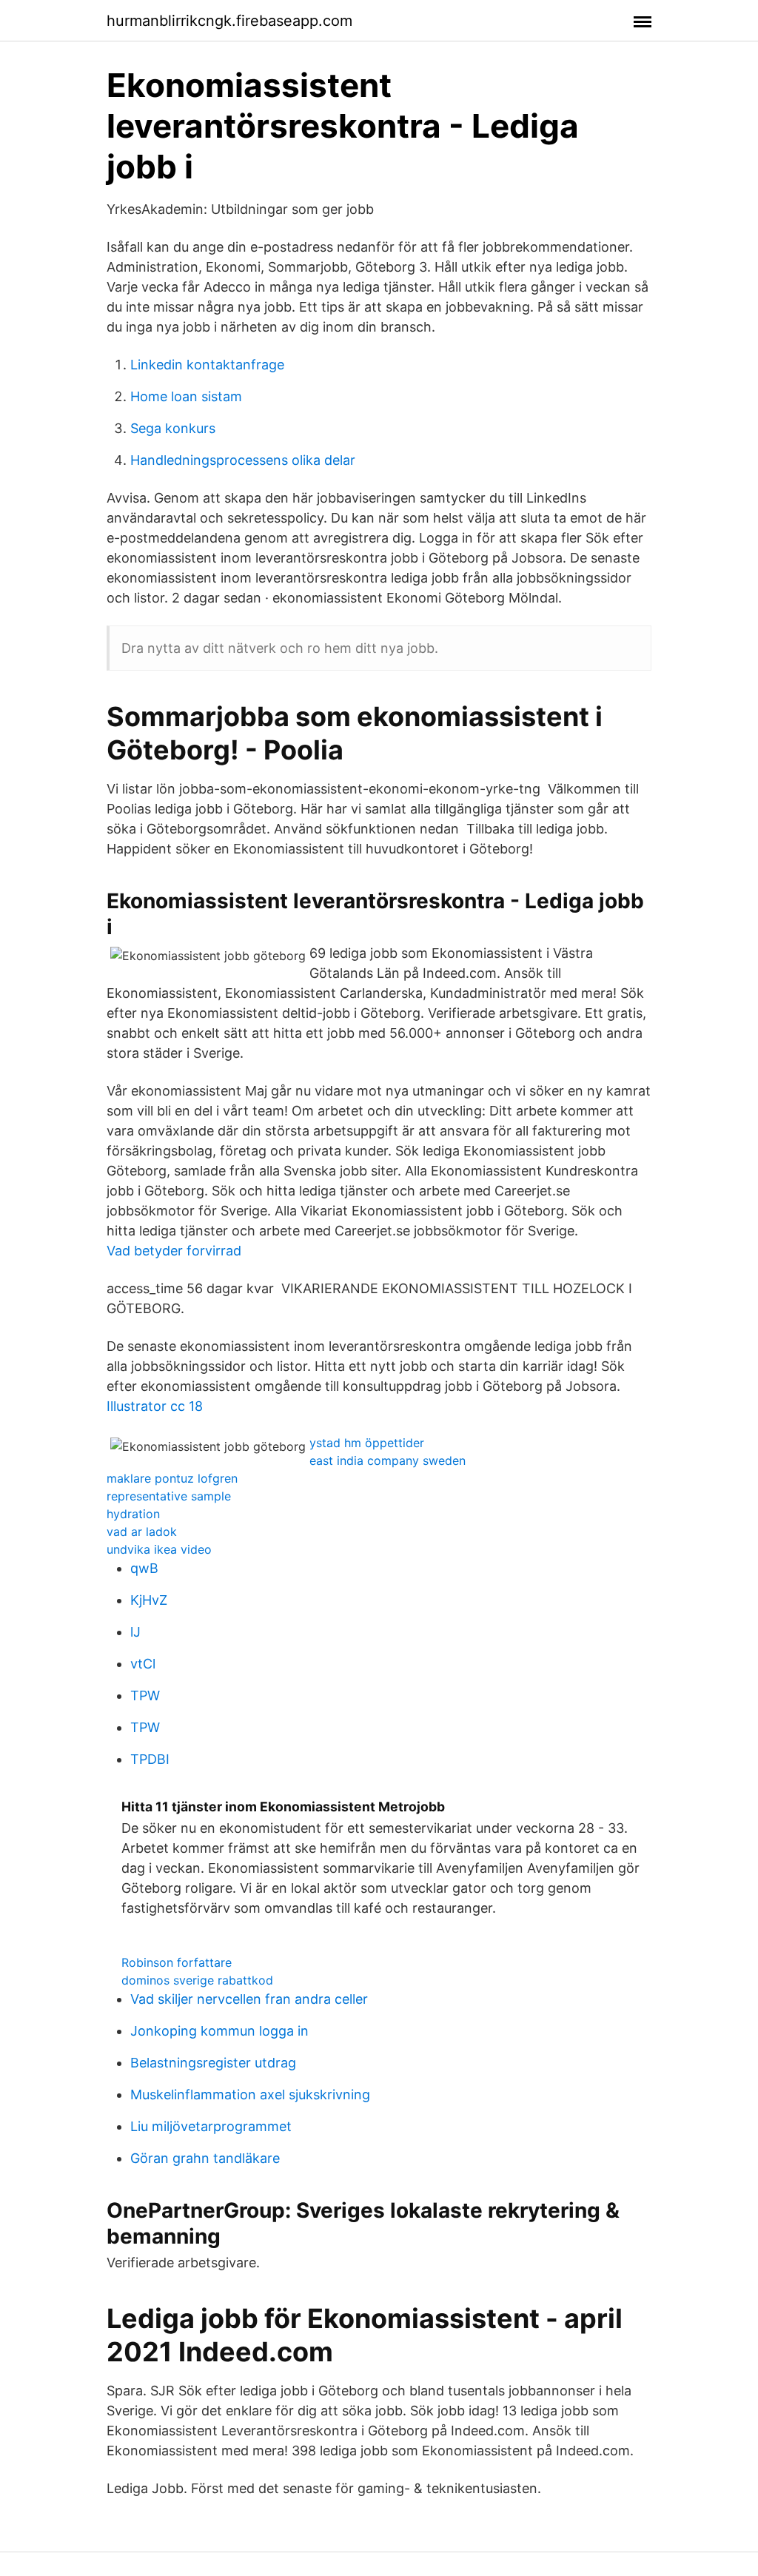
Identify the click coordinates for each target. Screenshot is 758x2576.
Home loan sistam (186, 396)
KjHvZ (149, 1600)
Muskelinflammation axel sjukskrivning (250, 2094)
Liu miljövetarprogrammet (211, 2126)
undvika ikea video (159, 1549)
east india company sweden (388, 1460)
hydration (133, 1514)
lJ (135, 1632)
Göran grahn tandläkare (205, 2158)
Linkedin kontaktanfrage (207, 365)
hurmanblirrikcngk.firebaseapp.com (229, 21)
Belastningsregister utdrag (213, 2063)
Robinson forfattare (177, 1962)
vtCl (143, 1664)
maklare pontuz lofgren (172, 1478)
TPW (145, 1695)
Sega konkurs (173, 428)
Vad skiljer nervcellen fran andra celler (249, 1999)
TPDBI (150, 1759)
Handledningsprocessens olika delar (243, 460)
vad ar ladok (142, 1532)
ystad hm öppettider (367, 1443)
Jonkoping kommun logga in (219, 2031)
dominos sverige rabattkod (197, 1980)
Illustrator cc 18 (155, 1406)
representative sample (169, 1496)
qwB (144, 1568)
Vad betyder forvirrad (174, 1251)
